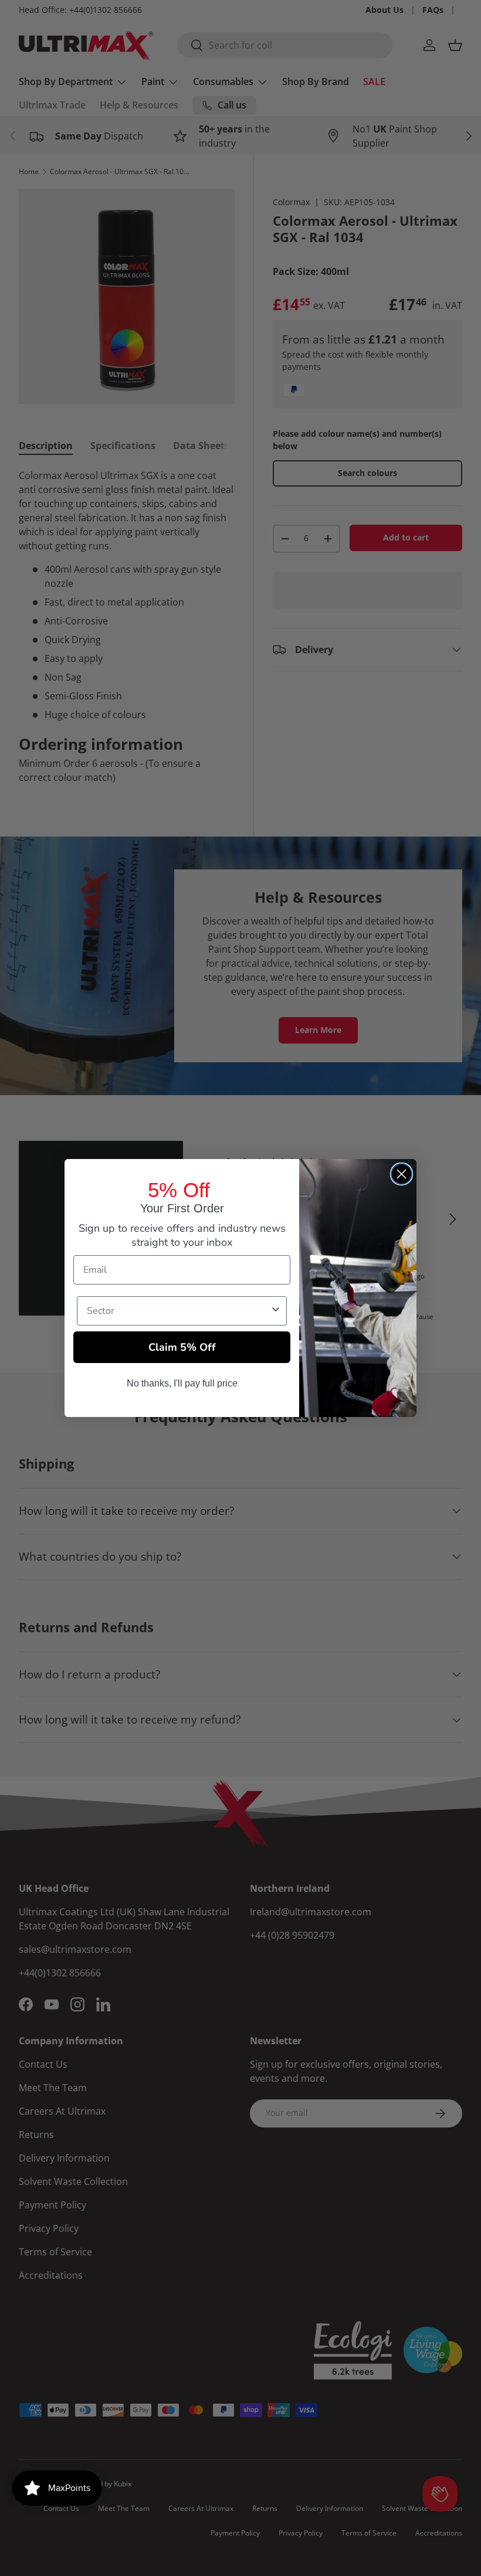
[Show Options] (276, 1311)
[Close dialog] (402, 1174)
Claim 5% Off (182, 1347)
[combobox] (178, 1311)
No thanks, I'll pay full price (182, 1383)
